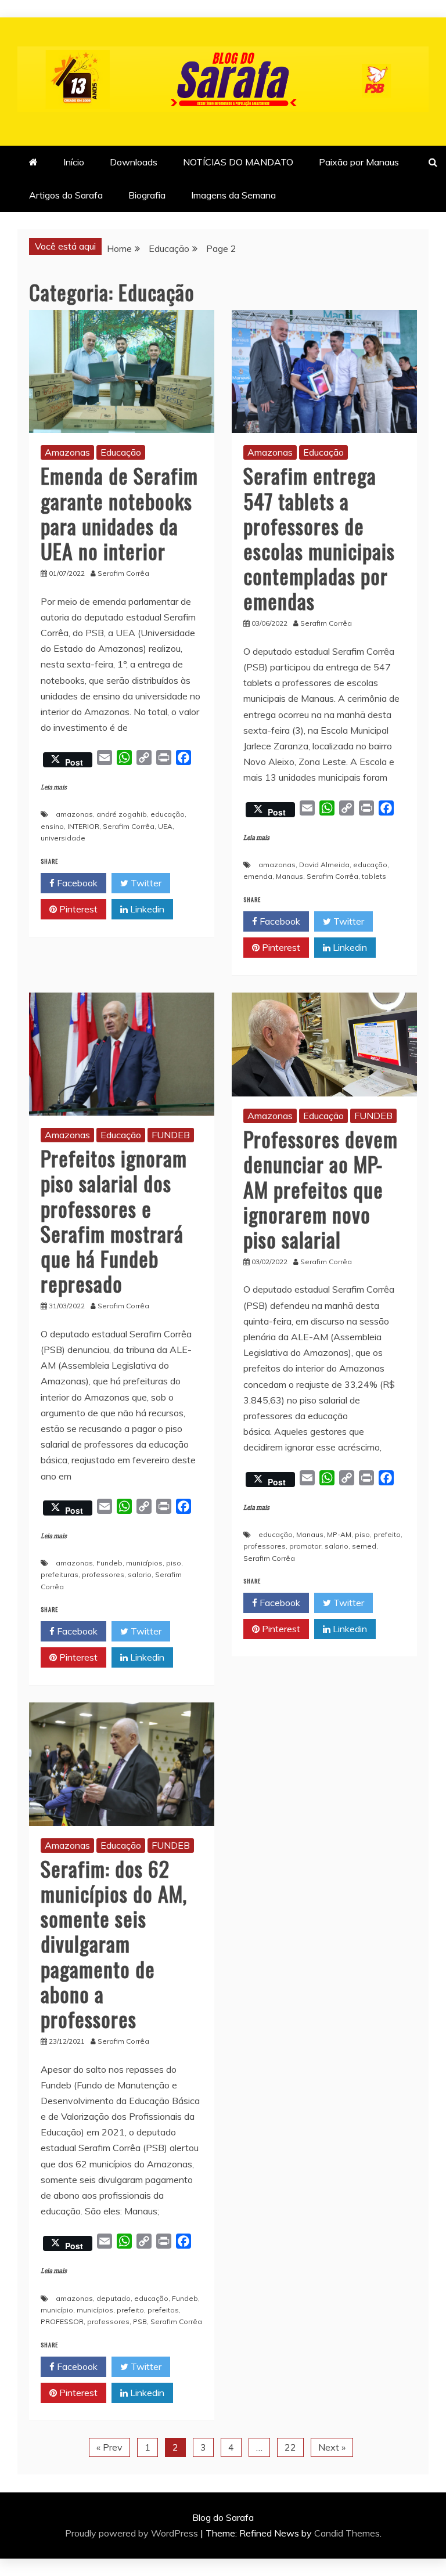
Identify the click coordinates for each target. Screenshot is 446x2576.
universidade (63, 838)
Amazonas (67, 452)
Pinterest (77, 909)
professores (103, 1574)
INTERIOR (83, 826)
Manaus (289, 876)
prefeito (387, 1534)
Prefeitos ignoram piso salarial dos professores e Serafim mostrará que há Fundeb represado (114, 1220)
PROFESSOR (62, 2321)
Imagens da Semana (233, 195)
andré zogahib (122, 814)
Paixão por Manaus (359, 162)
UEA (165, 826)
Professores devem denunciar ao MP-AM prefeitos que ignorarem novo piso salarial (321, 1189)
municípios (144, 1563)
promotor (305, 1546)
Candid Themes (347, 2533)
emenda (258, 876)
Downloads (134, 162)
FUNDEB (171, 1135)
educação (168, 814)
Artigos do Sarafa (66, 195)
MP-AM (339, 1534)
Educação (121, 452)
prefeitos (163, 2310)
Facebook (76, 883)
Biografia (147, 195)
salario (140, 1574)
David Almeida (324, 865)
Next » (332, 2447)
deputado (114, 2298)
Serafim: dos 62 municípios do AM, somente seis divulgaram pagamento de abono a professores (114, 1943)
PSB (140, 2321)
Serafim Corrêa (129, 826)
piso (174, 1563)
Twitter (145, 883)
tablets (374, 876)
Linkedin (146, 909)
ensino (52, 826)
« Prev (109, 2447)
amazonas (74, 814)
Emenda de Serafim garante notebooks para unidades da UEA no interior (119, 513)
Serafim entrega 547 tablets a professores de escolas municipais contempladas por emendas (319, 538)
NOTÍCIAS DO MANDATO (238, 162)
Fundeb (109, 1563)
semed (364, 1546)
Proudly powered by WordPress (133, 2533)
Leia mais (54, 787)
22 (290, 2447)
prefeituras (60, 1574)
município (57, 2310)
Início (74, 162)
